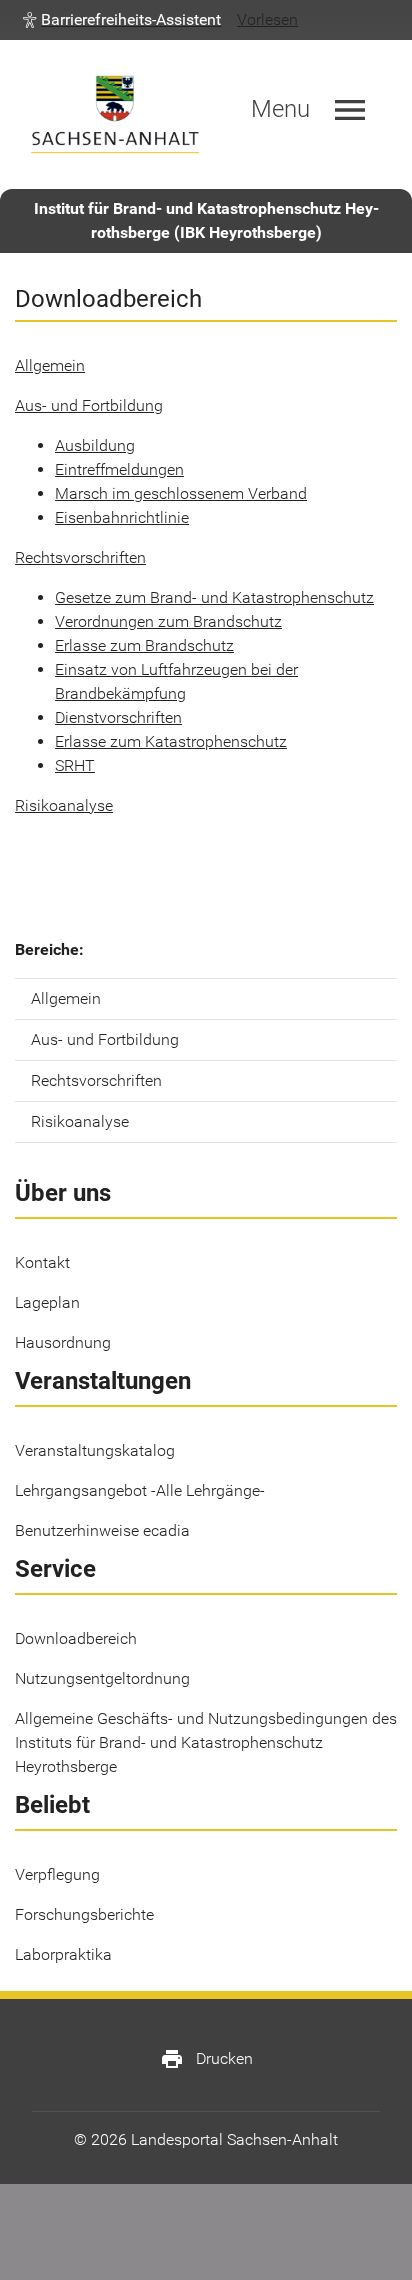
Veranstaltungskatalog (95, 1450)
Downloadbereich (76, 1638)
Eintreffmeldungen (119, 469)
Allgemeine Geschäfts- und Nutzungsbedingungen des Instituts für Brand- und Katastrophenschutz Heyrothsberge (206, 1742)
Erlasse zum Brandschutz (144, 645)
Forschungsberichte (84, 1914)
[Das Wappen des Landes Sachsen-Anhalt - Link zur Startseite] (115, 114)
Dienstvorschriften (118, 717)
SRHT (75, 765)
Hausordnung (63, 1342)
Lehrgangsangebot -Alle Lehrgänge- (140, 1490)
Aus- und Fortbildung (89, 405)
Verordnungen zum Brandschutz (168, 621)
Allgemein (50, 365)
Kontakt (42, 1262)
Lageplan (47, 1302)
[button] (122, 20)
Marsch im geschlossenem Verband (181, 493)
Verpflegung (57, 1874)
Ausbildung (95, 445)
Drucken (206, 2059)
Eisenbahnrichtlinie (122, 517)
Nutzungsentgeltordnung (102, 1678)
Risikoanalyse (64, 805)
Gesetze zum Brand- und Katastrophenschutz (214, 597)
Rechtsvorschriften (80, 557)
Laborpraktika (63, 1954)
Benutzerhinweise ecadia (102, 1530)
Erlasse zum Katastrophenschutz (171, 741)
